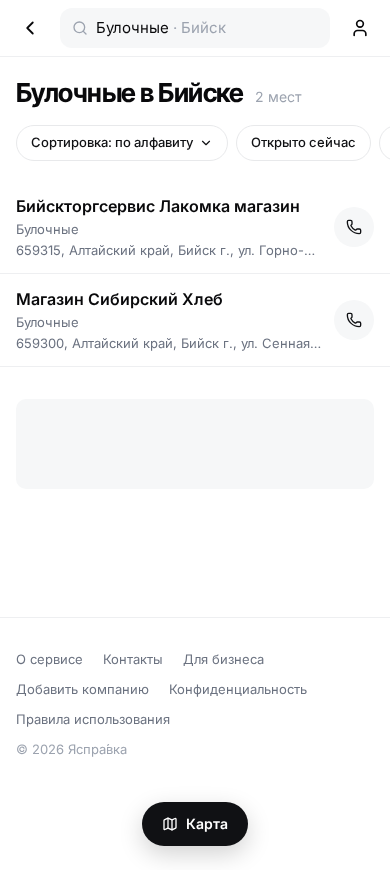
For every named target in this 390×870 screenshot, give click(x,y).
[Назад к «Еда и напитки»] (30, 28)
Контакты (133, 659)
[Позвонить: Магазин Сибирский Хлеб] (354, 320)
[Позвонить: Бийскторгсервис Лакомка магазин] (354, 227)
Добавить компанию (82, 689)
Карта (207, 823)
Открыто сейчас (303, 142)
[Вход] (360, 28)
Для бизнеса (223, 659)
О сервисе (49, 659)
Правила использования (93, 719)
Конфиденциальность (238, 689)
